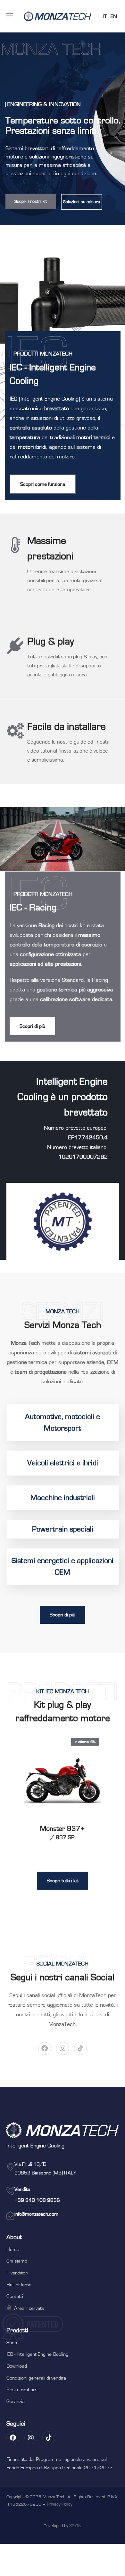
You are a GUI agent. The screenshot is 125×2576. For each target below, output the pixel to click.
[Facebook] (45, 2048)
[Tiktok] (80, 2048)
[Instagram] (63, 2048)
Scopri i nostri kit (31, 202)
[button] (43, 484)
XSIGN (75, 2526)
